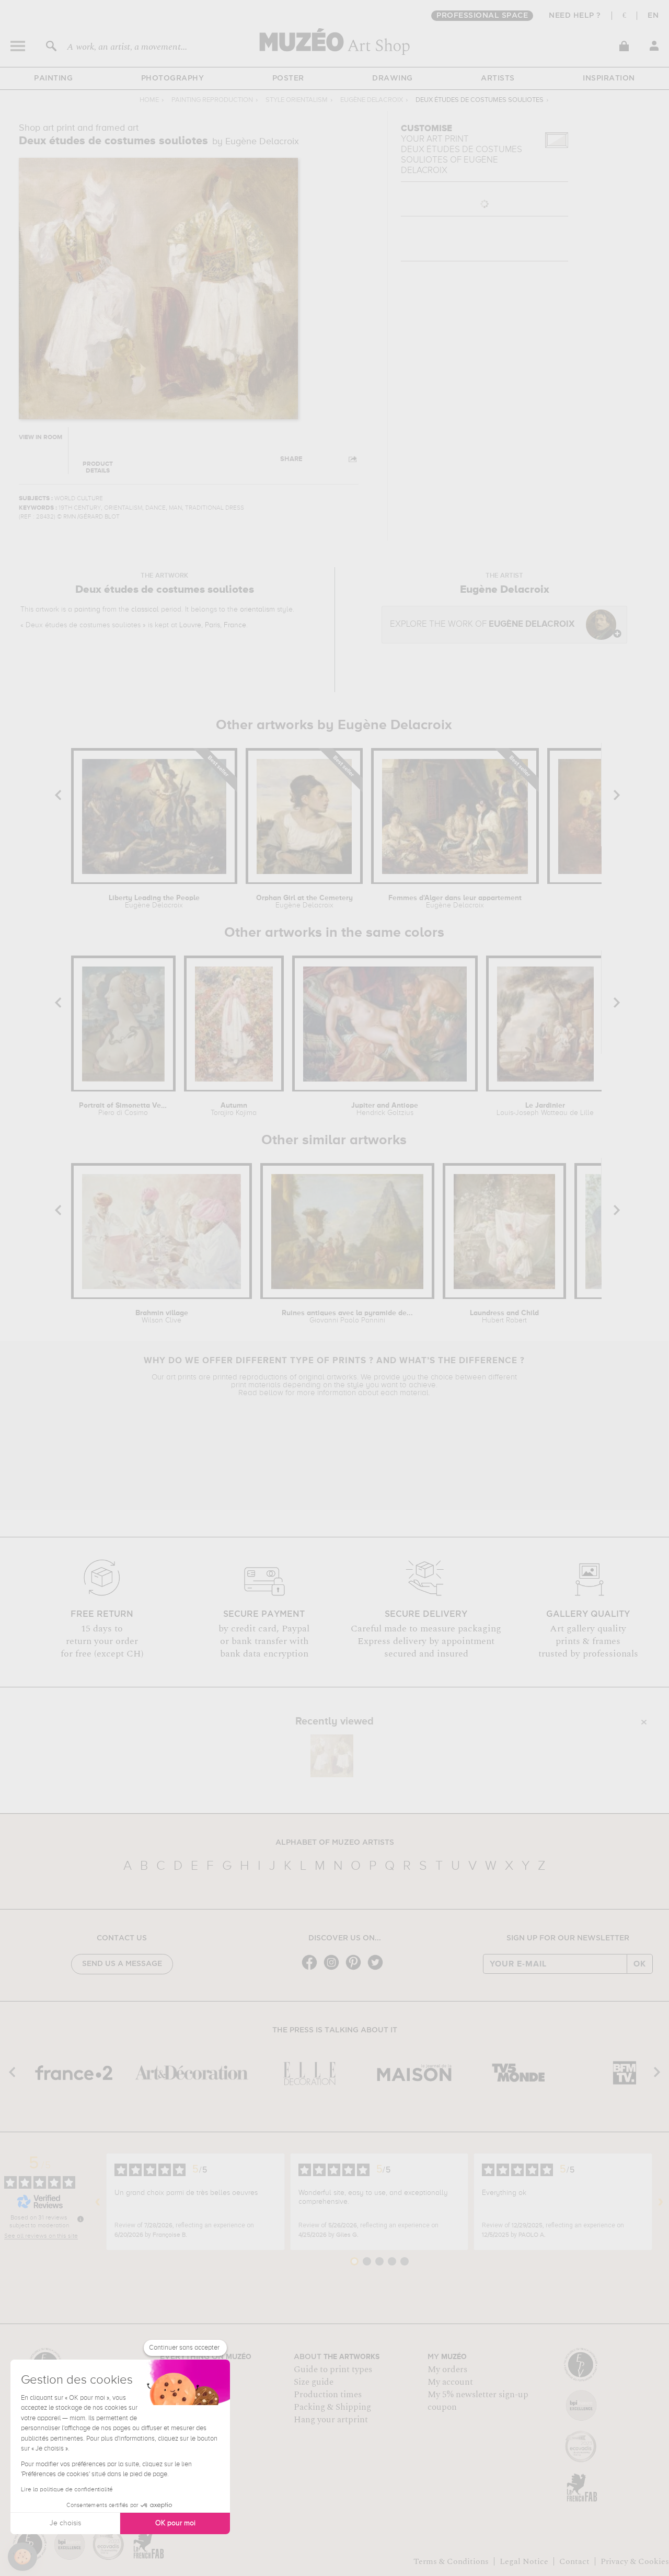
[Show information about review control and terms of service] (80, 2219)
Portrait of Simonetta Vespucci (123, 1109)
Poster (288, 78)
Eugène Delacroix (372, 100)
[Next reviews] (661, 2202)
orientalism (257, 609)
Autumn (234, 1109)
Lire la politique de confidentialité (67, 2490)
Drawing (393, 78)
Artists (498, 78)
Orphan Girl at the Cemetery (304, 902)
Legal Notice (524, 2561)
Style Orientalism (297, 100)
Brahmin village (162, 1317)
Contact (574, 2561)
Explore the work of (482, 624)
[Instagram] (334, 1969)
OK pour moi (175, 2523)
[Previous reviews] (98, 2202)
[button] (22, 2557)
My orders (447, 2370)
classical (145, 609)
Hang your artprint (331, 2420)
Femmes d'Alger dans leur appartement (455, 902)
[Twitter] (378, 1969)
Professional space (482, 16)
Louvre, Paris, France (213, 625)
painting (87, 609)
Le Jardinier (545, 1109)
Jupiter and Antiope (385, 1109)
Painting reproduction (212, 100)
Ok (640, 1964)
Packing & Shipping (332, 2407)
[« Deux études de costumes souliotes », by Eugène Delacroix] (332, 1756)
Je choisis (65, 2523)
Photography (173, 78)
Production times (328, 2395)
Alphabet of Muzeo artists (335, 1843)
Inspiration (609, 78)
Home (149, 100)
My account (450, 2382)
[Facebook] (312, 1969)
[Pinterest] (356, 1969)
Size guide (314, 2382)
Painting (53, 78)
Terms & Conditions (451, 2561)
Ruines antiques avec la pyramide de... (347, 1317)
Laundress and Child (504, 1317)
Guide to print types (333, 2370)
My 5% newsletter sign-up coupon (478, 2401)
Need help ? (575, 16)
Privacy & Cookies (635, 2561)
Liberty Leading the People (154, 902)
